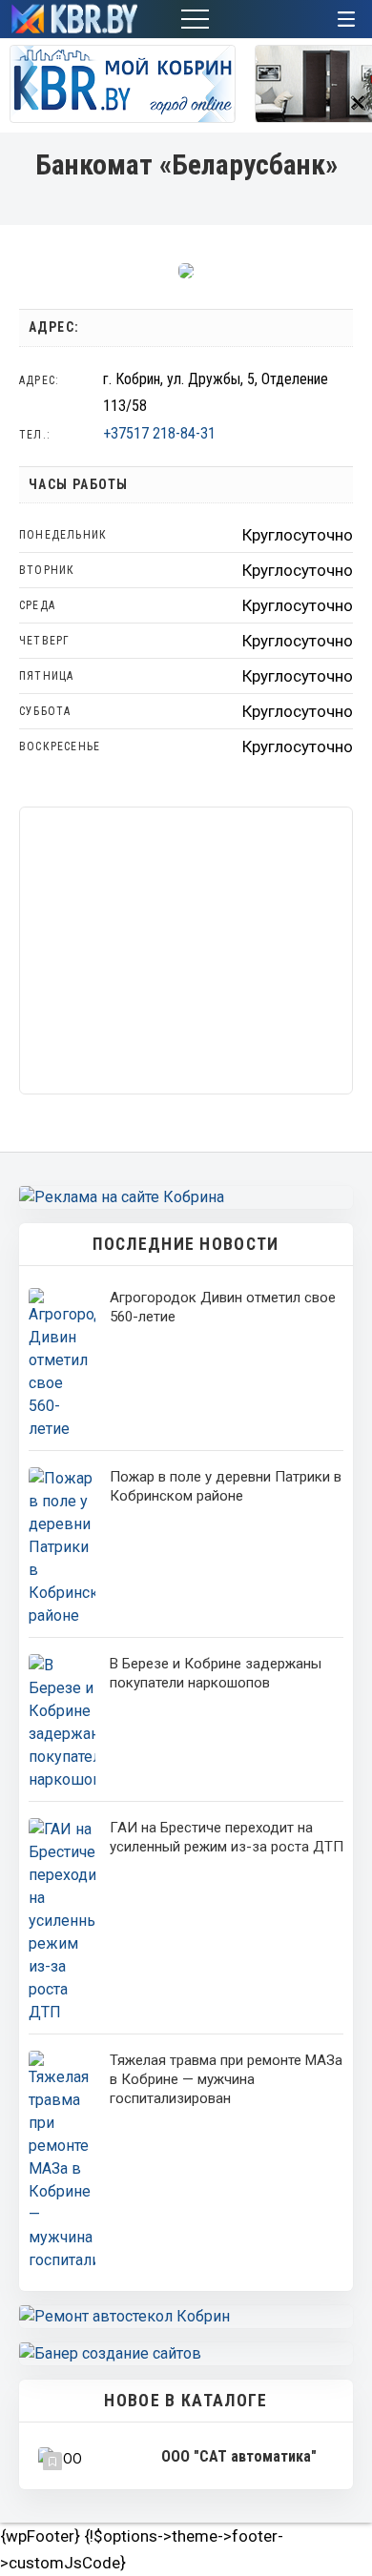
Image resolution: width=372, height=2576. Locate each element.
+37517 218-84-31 (159, 433)
